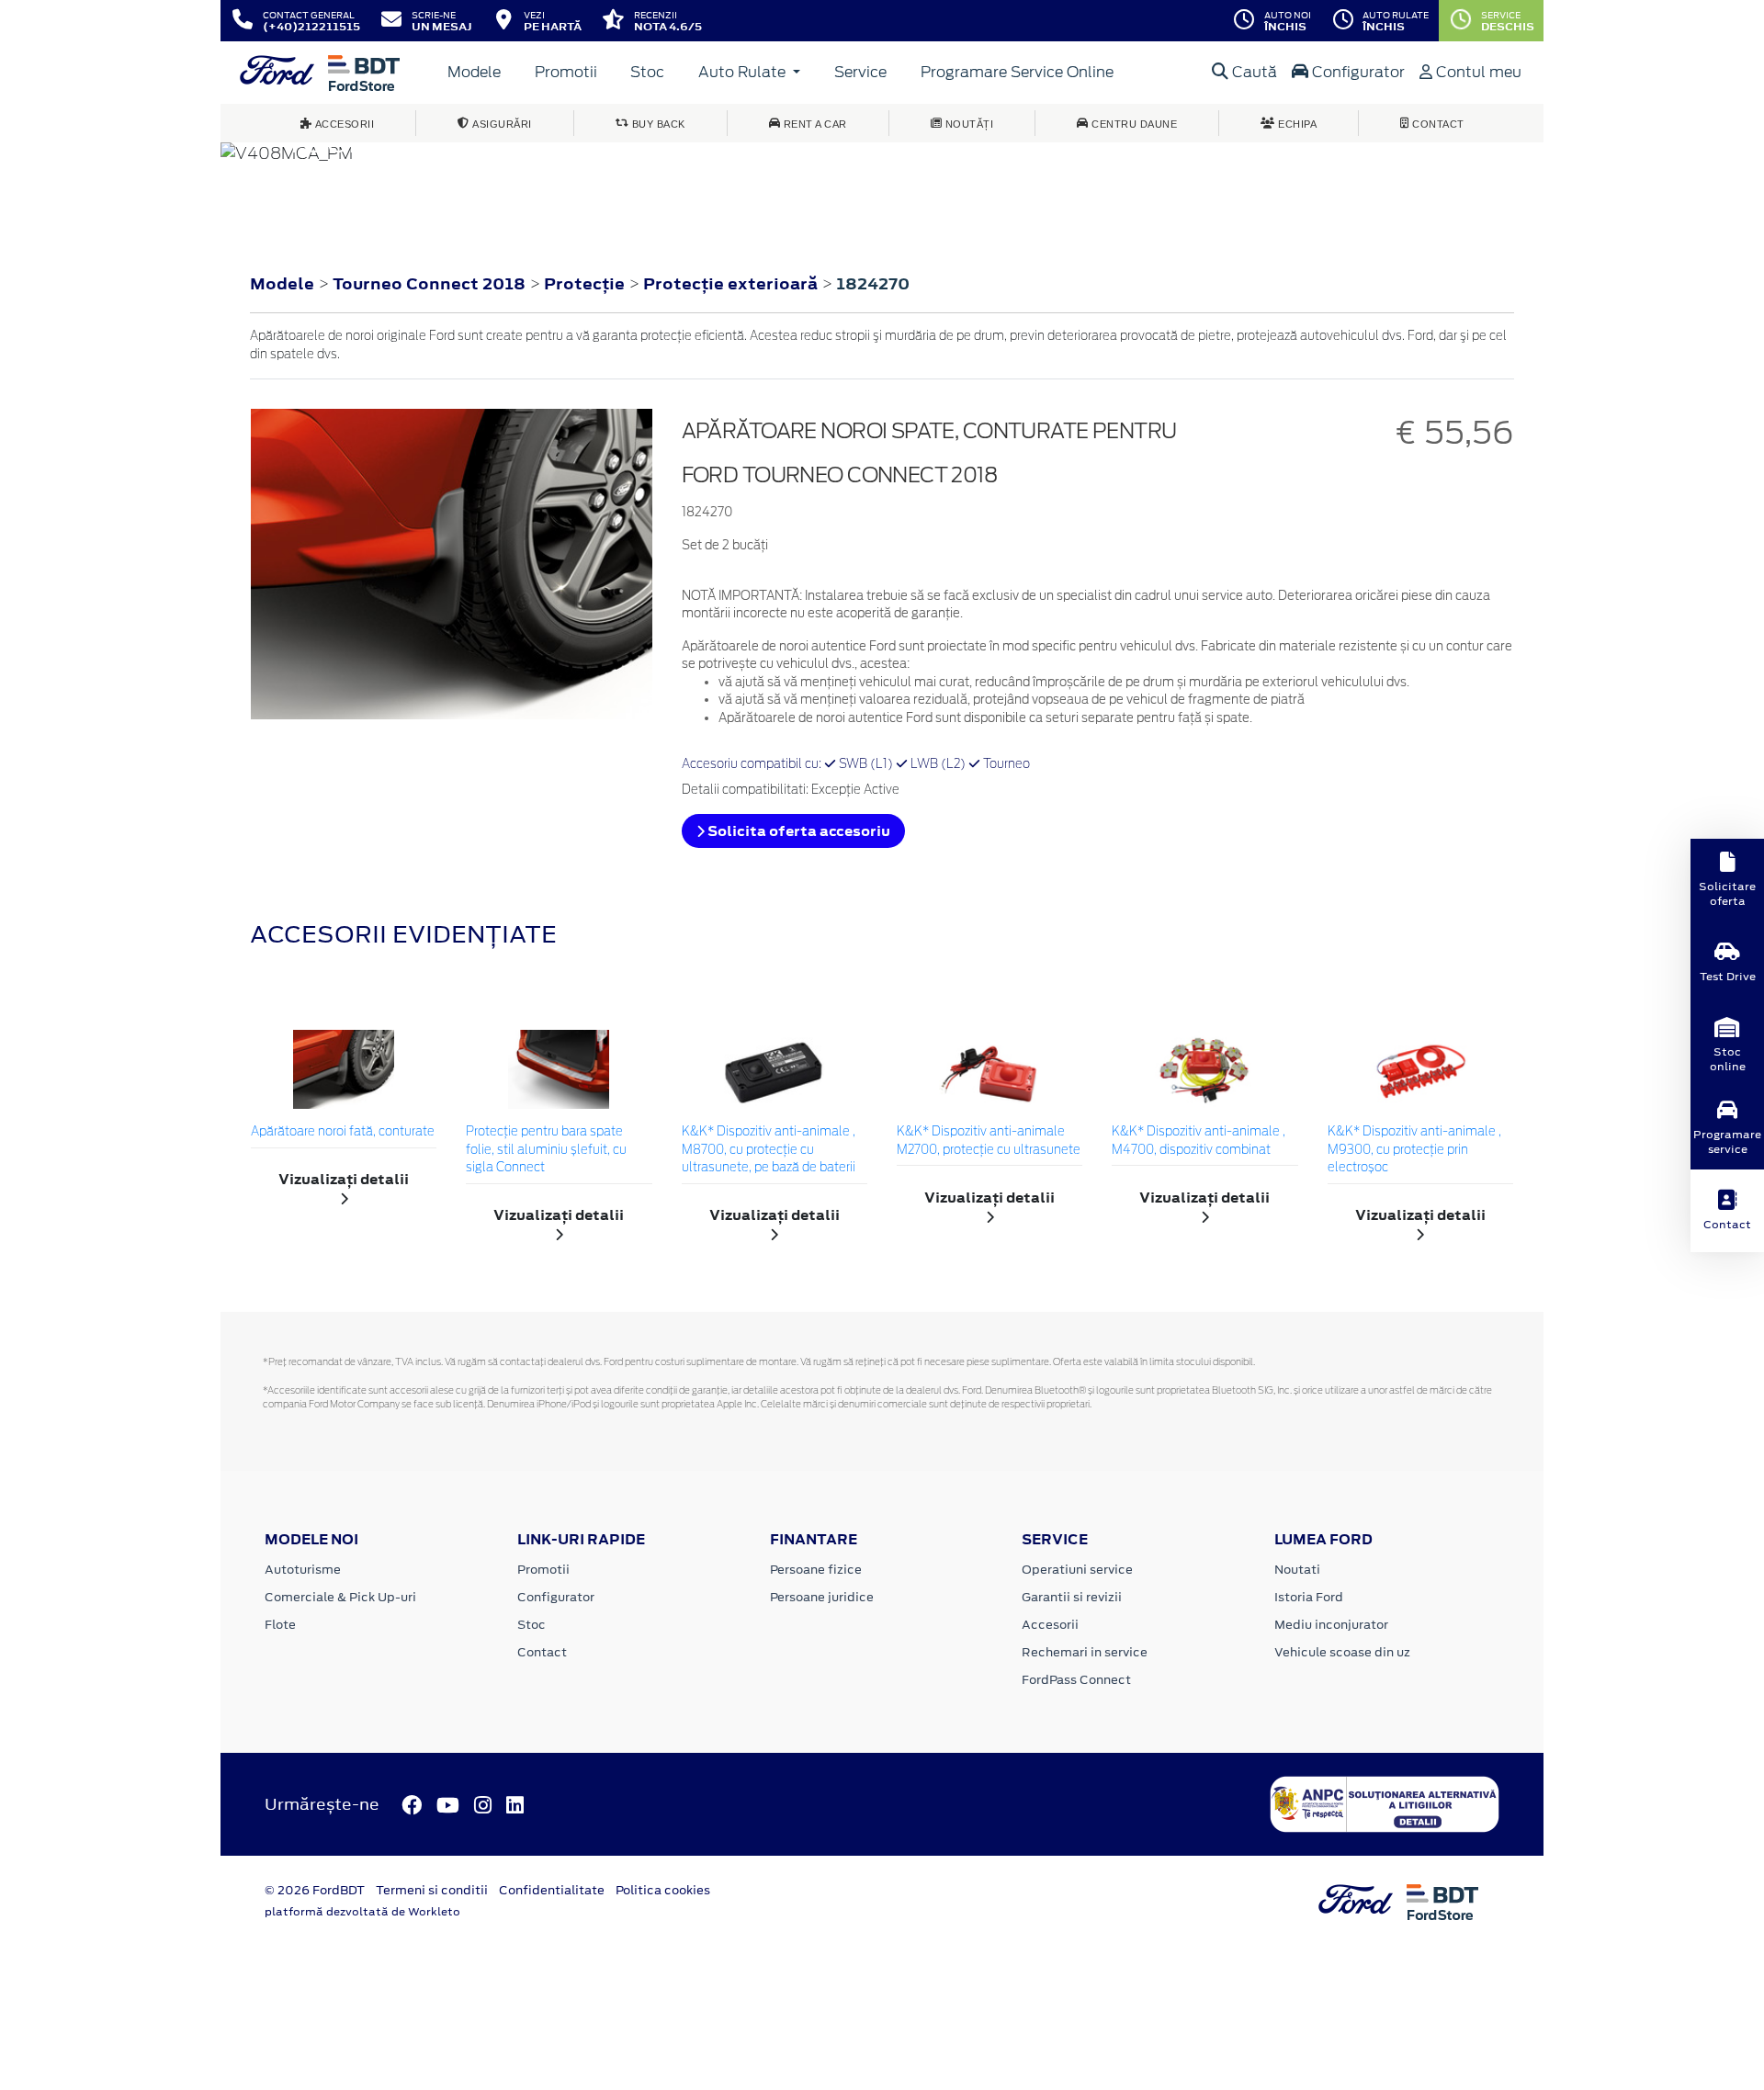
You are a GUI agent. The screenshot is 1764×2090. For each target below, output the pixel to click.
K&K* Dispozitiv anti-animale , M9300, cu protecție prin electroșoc (1414, 1150)
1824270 (873, 284)
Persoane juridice (822, 1597)
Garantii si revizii (1072, 1597)
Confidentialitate (552, 1890)
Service (860, 72)
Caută (1253, 72)
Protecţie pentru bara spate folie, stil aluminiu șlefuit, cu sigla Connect (546, 1150)
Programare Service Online (1017, 72)
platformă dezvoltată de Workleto (362, 1912)
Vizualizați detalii (344, 1179)
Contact (542, 1652)
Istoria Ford (1309, 1597)
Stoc (647, 72)
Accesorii (1050, 1625)
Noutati (1297, 1570)
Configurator (1357, 72)
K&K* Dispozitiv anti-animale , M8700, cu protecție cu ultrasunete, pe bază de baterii (769, 1150)
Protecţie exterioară (732, 284)
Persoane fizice (816, 1570)
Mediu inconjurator (1331, 1625)
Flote (280, 1625)
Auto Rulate (744, 72)
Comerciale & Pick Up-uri (340, 1597)
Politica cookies (663, 1890)
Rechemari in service (1085, 1652)
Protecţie (586, 284)
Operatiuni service (1077, 1570)
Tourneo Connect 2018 (429, 284)
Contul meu (1477, 72)
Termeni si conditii (432, 1890)
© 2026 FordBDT (315, 1890)
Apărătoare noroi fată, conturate (343, 1132)
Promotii (566, 72)
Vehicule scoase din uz (1342, 1652)
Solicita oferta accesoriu (797, 831)
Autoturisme (303, 1570)
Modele (474, 72)
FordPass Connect (1076, 1680)
